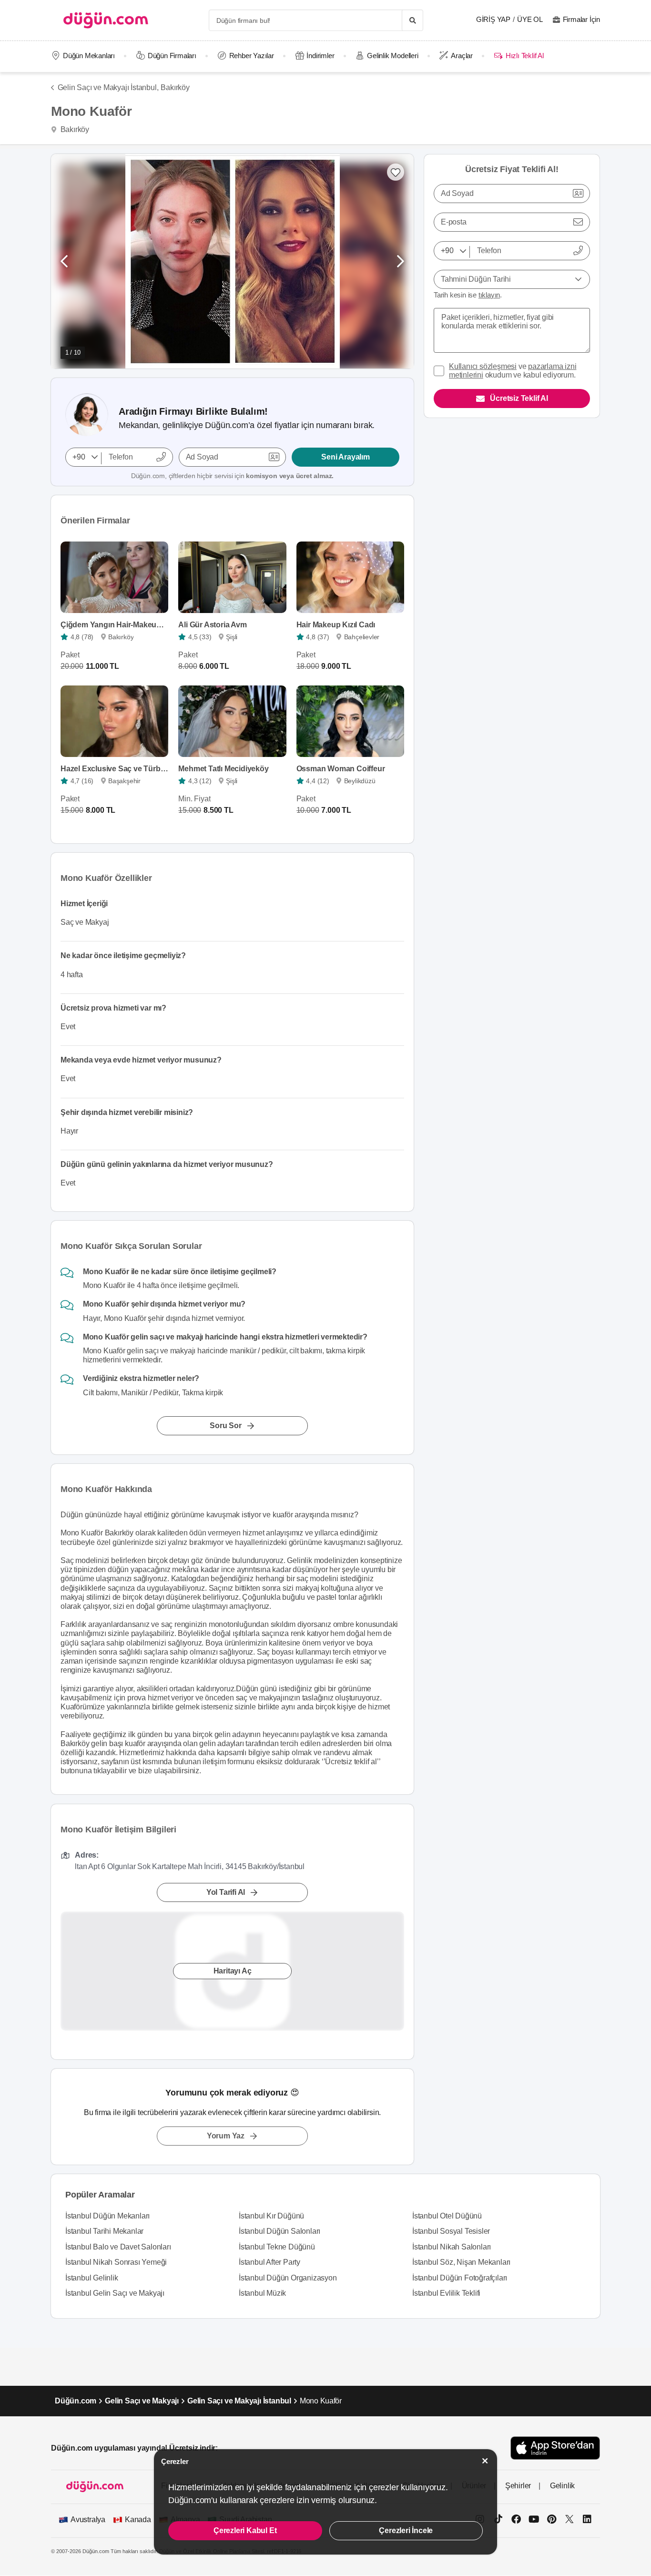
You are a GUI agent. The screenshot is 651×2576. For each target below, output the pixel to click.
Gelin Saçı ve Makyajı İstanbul (239, 2401)
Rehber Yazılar (252, 56)
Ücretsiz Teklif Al (519, 398)
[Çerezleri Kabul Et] (485, 2461)
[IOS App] (555, 2448)
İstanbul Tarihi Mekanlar (104, 2231)
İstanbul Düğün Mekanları (107, 2216)
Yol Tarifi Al (226, 1892)
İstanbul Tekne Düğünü (277, 2247)
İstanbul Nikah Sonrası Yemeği (116, 2262)
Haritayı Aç (233, 1971)
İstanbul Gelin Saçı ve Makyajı (115, 2293)
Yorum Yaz (226, 2136)
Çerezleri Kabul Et (245, 2530)
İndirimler (320, 56)
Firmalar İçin (581, 19)
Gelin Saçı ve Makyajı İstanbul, (108, 87)
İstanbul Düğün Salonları (280, 2231)
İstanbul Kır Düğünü (271, 2216)
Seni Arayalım (345, 457)
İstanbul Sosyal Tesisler (451, 2231)
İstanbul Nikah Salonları (452, 2247)
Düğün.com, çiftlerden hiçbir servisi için (232, 476)
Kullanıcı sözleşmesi (483, 366)
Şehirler (518, 2486)
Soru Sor (225, 1426)
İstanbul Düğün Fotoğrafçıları (460, 2278)
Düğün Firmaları (172, 56)
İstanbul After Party (270, 2262)
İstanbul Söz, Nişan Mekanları (461, 2262)
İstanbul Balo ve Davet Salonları (118, 2247)
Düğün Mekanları (89, 56)
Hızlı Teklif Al (524, 56)
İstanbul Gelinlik (92, 2278)
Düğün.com (76, 2401)
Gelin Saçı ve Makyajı (142, 2401)
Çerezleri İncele (406, 2530)
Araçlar (462, 56)
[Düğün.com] (106, 20)
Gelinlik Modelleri (392, 56)
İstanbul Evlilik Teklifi (446, 2293)
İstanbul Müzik (262, 2293)
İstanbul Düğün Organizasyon (288, 2278)
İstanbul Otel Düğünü (447, 2216)
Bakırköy (175, 87)
